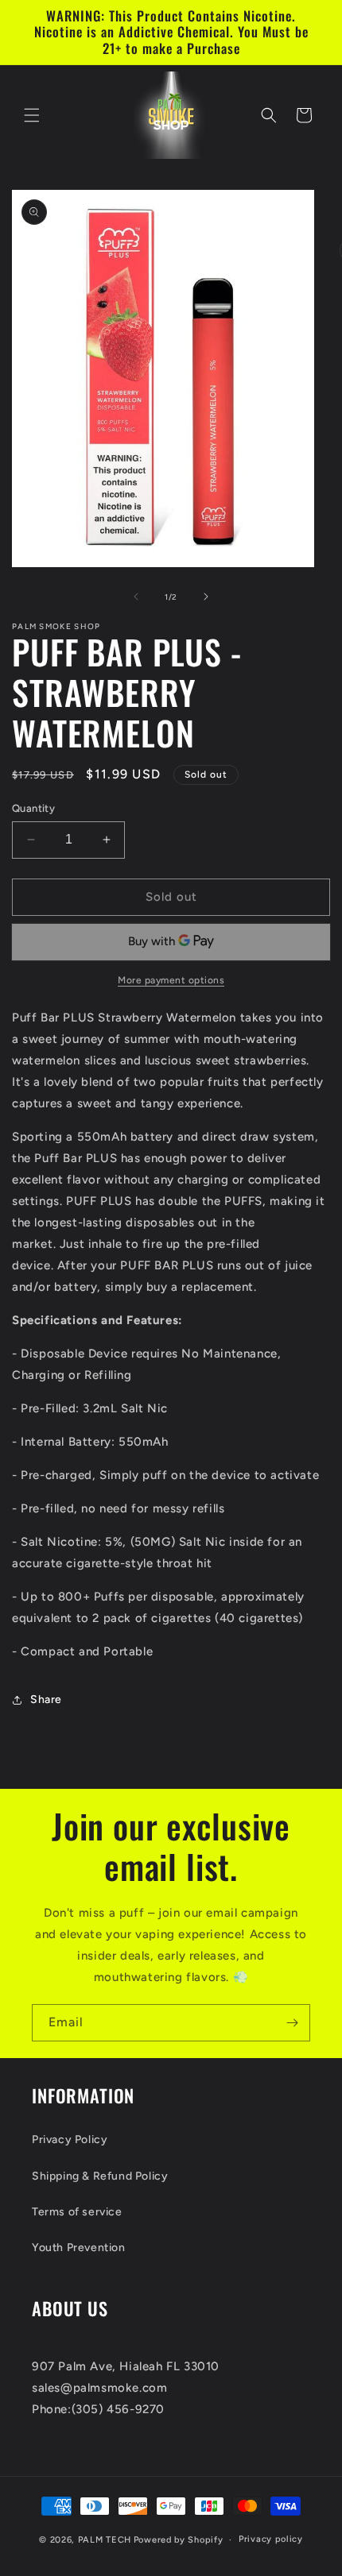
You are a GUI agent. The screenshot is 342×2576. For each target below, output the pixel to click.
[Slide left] (136, 597)
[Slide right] (206, 597)
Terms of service (77, 2212)
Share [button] (46, 1699)
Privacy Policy (70, 2140)
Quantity (33, 808)
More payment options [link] (171, 980)
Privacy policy (271, 2539)
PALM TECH (105, 2540)
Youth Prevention (79, 2248)
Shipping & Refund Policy (100, 2176)
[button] (32, 115)
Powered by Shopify (179, 2540)
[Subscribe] (292, 2023)
